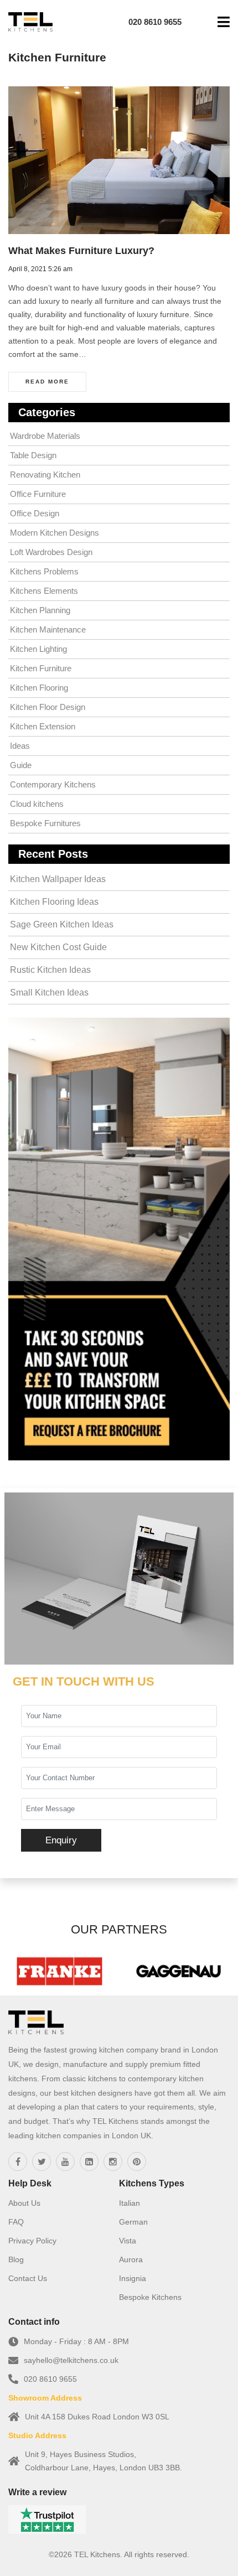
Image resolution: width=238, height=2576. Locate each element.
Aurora (131, 2259)
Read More (47, 382)
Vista (128, 2241)
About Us (24, 2203)
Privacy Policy (32, 2241)
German (133, 2222)
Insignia (133, 2278)
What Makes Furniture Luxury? (81, 251)
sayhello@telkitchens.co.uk (71, 2360)
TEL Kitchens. (98, 2554)
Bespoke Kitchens (150, 2297)
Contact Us (28, 2278)
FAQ (16, 2222)
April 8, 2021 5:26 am (40, 269)
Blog (16, 2259)
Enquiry (61, 1840)
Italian (130, 2203)
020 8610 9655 (50, 2379)
